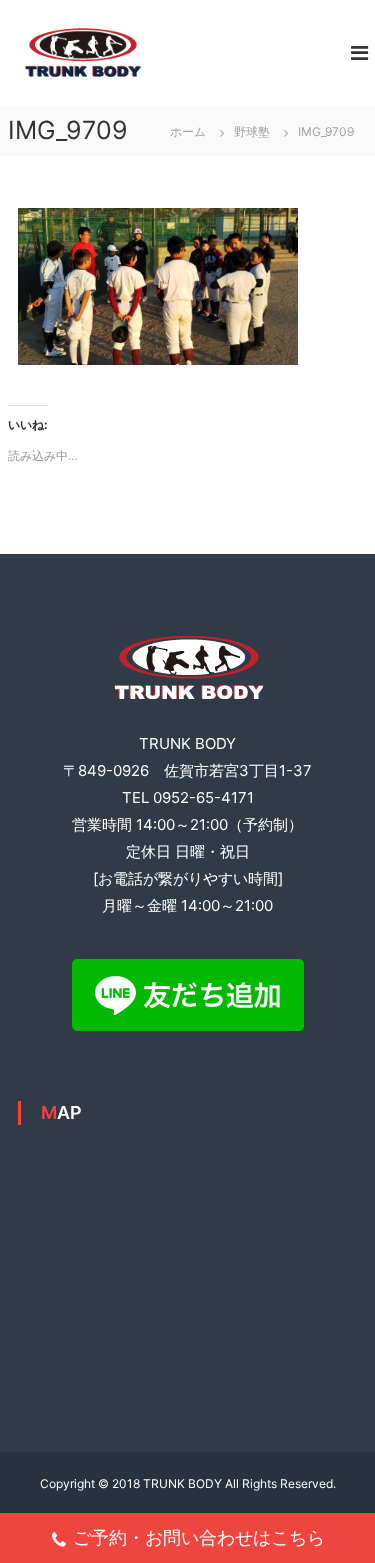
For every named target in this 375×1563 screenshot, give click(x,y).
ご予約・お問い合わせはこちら (199, 1537)
